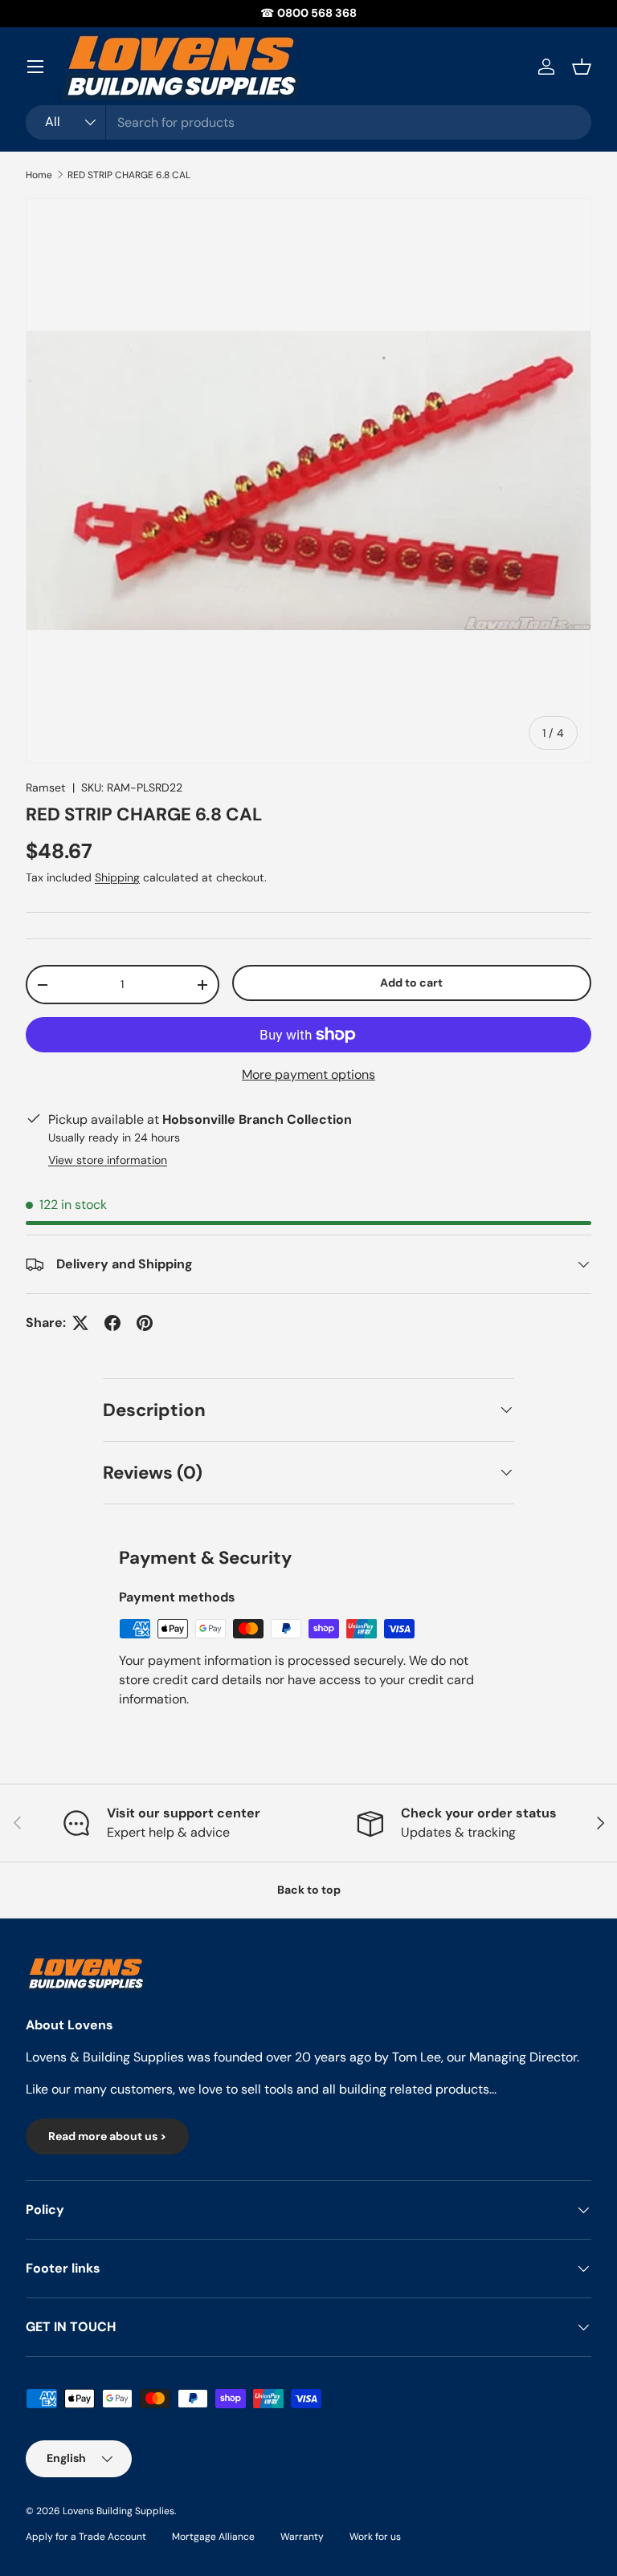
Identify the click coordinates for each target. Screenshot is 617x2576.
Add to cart (411, 983)
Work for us (375, 2537)
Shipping (117, 877)
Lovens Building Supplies (118, 2511)
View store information (108, 1160)
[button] (582, 67)
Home (39, 175)
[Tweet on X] (80, 1323)
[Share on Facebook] (112, 1323)
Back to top (309, 1890)
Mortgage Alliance (213, 2537)
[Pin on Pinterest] (145, 1323)
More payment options (308, 1074)
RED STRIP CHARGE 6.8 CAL (129, 175)
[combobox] (308, 122)
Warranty (302, 2537)
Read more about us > (107, 2136)
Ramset (46, 787)
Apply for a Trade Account (86, 2537)
